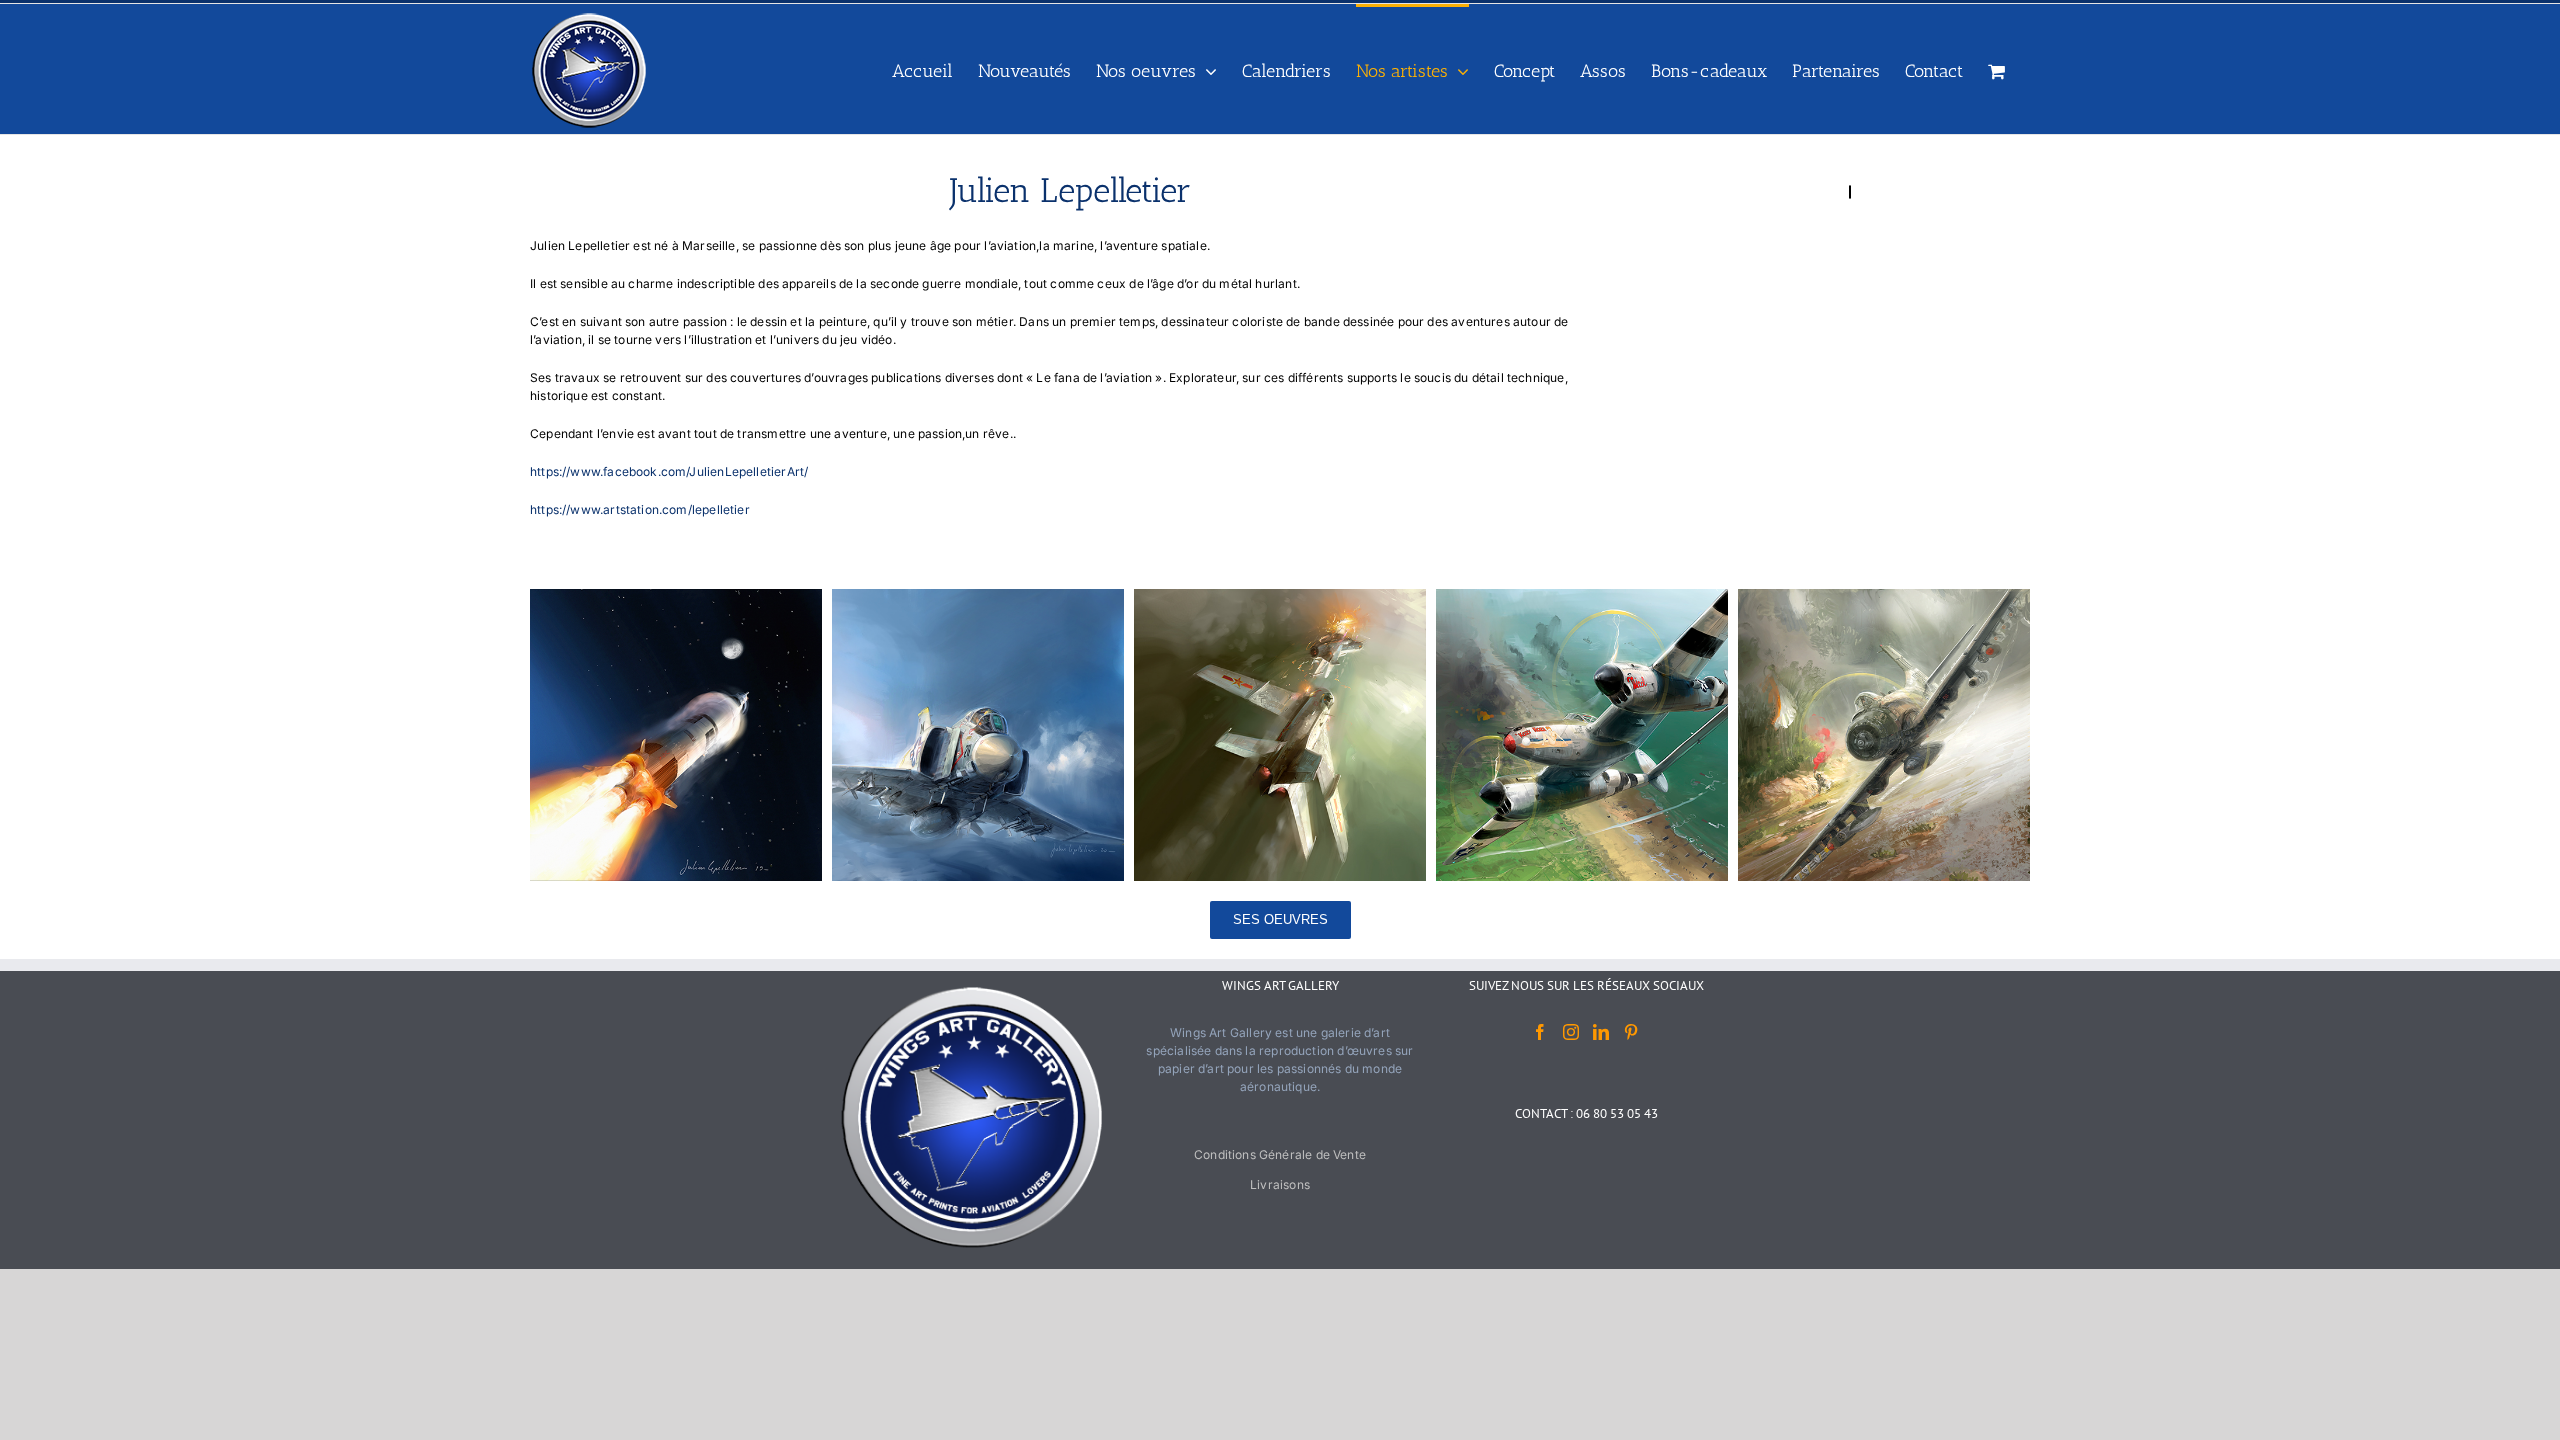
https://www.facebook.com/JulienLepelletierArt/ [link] (669, 471)
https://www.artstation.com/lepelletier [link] (640, 509)
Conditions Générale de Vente (1280, 1154)
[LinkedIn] (1601, 1032)
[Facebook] (1540, 1032)
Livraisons (1280, 1184)
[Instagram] (1571, 1032)
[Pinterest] (1631, 1032)
